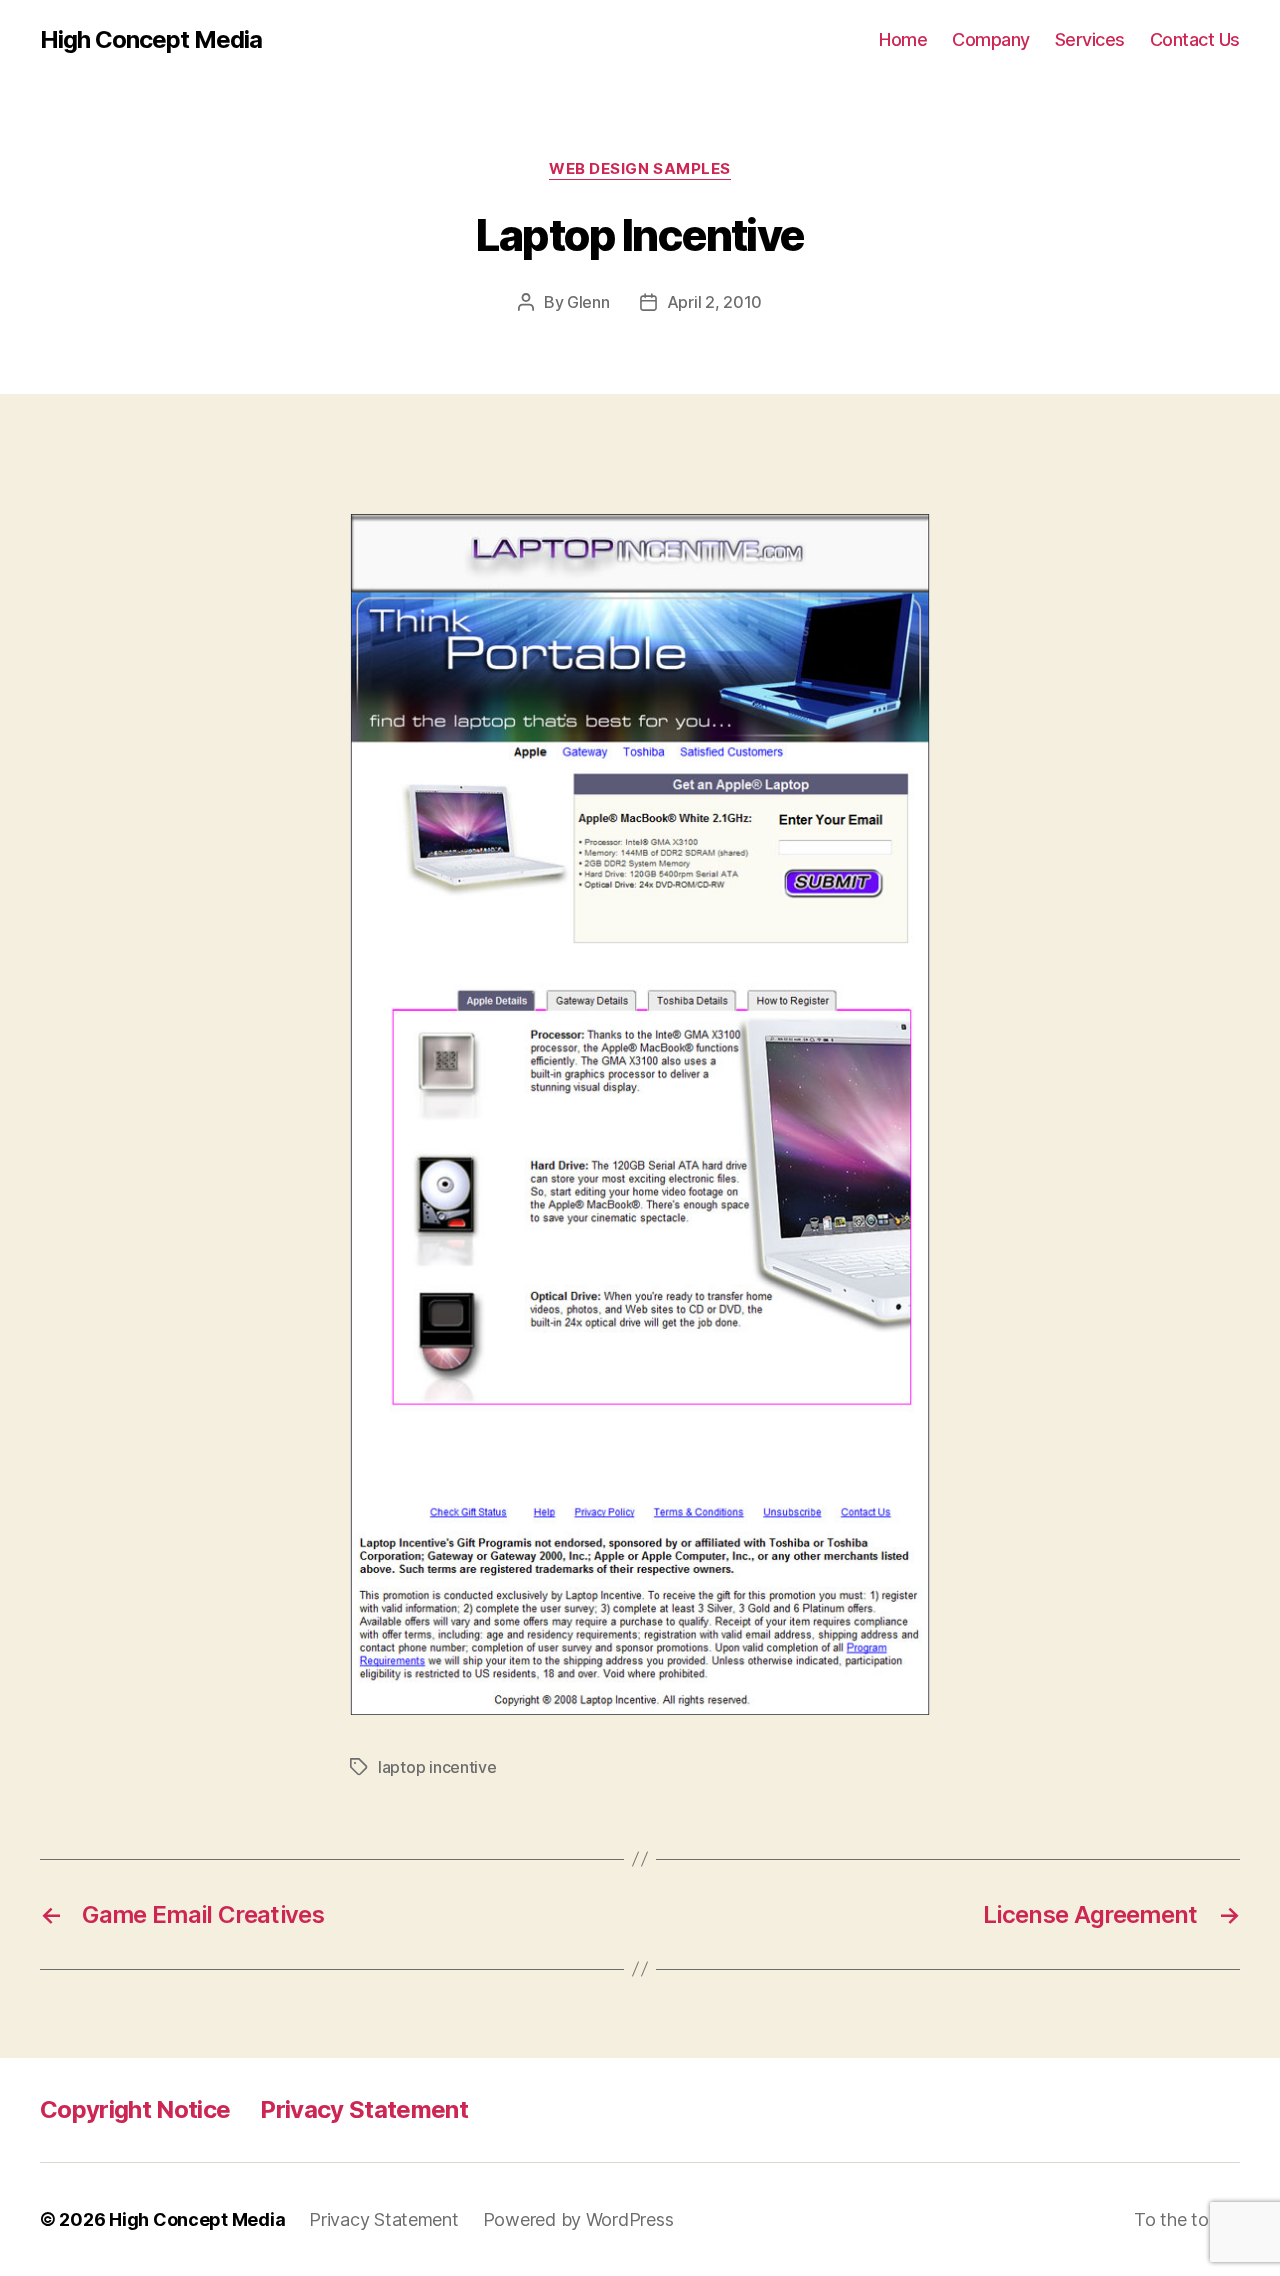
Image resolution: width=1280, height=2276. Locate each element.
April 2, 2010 (715, 302)
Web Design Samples (640, 169)
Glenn (588, 302)
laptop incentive (437, 1767)
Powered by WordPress (578, 2219)
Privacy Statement (364, 2109)
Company (991, 39)
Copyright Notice (135, 2109)
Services (1090, 39)
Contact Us (1195, 39)
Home (903, 39)
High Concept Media (151, 40)
